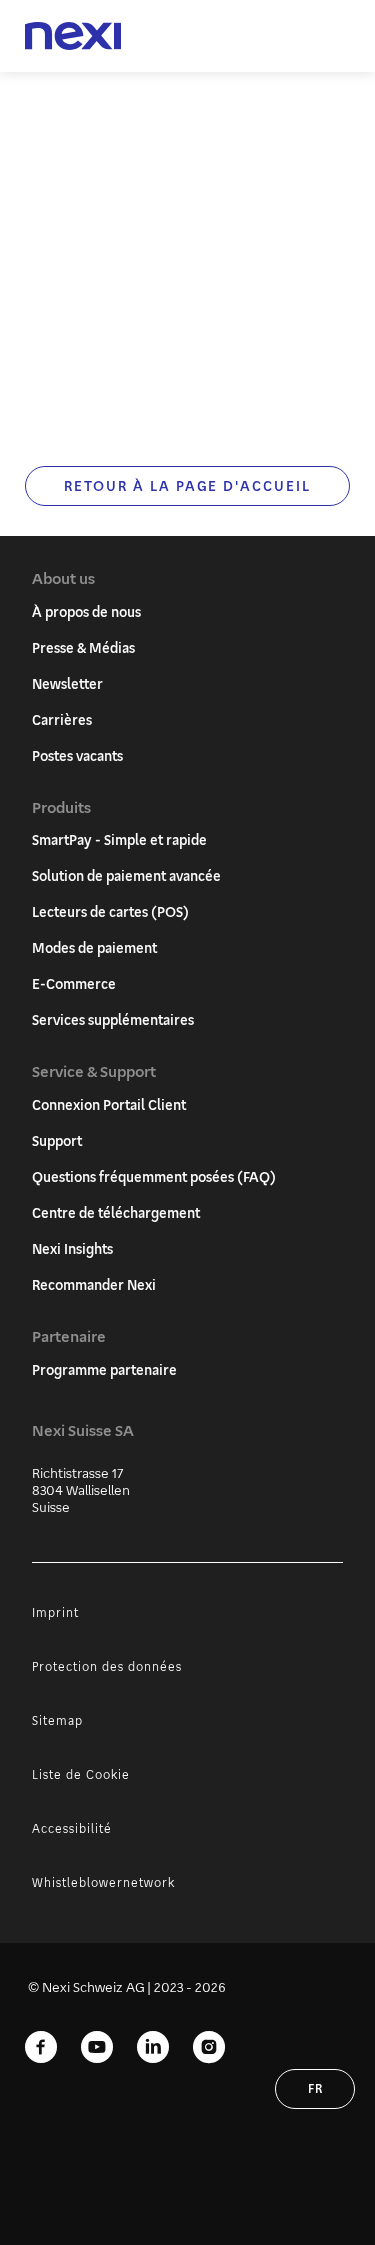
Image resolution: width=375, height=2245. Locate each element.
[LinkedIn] (153, 2048)
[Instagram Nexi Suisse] (209, 2048)
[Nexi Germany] (73, 36)
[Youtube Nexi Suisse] (97, 2048)
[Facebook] (41, 2048)
